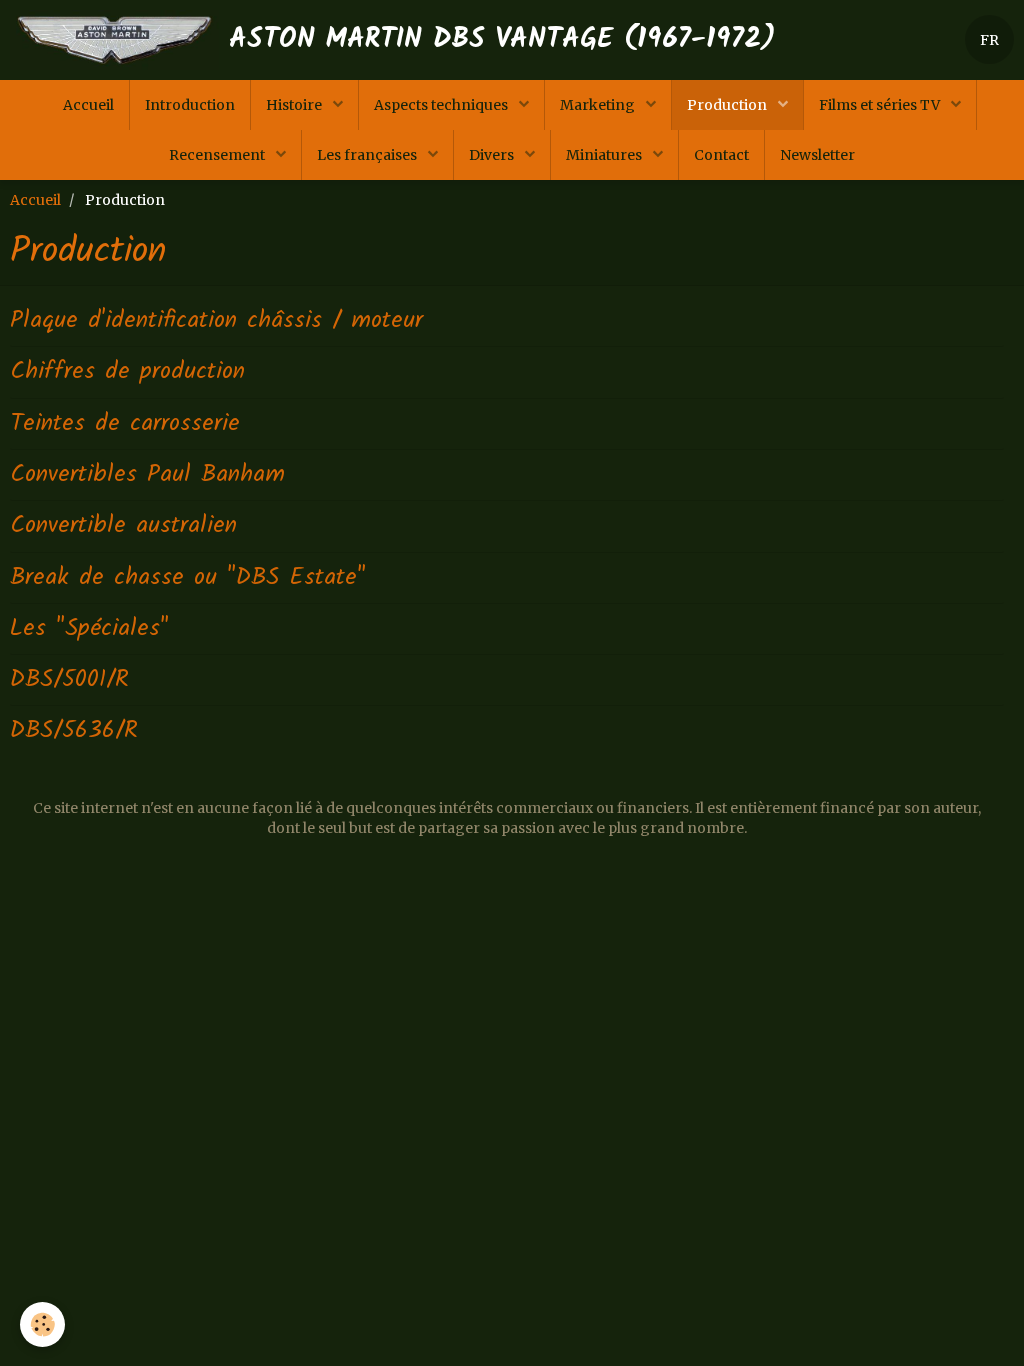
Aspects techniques (442, 105)
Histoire (295, 105)
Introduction (190, 105)
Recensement (218, 155)
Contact (721, 155)
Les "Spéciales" (89, 628)
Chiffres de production (127, 371)
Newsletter (817, 155)
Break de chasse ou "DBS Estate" (188, 577)
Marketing (599, 105)
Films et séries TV (881, 105)
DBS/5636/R (74, 730)
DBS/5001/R (69, 679)
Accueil (88, 105)
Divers (493, 155)
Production (728, 105)
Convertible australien (123, 525)
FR (989, 40)
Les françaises (368, 155)
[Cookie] (42, 1324)
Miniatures (605, 155)
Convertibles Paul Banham (147, 474)
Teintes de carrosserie (125, 423)
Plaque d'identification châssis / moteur (216, 320)
